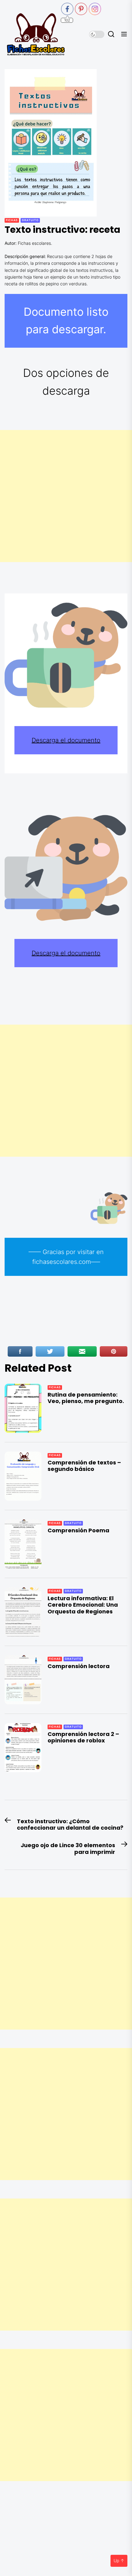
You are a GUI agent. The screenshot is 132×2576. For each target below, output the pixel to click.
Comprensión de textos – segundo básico (84, 1466)
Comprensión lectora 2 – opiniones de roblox (83, 1737)
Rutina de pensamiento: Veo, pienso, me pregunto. (86, 1398)
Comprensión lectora (79, 1666)
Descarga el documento (66, 740)
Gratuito (30, 220)
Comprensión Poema (78, 1530)
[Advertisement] (66, 496)
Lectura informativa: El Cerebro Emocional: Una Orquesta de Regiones (83, 1605)
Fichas (12, 220)
